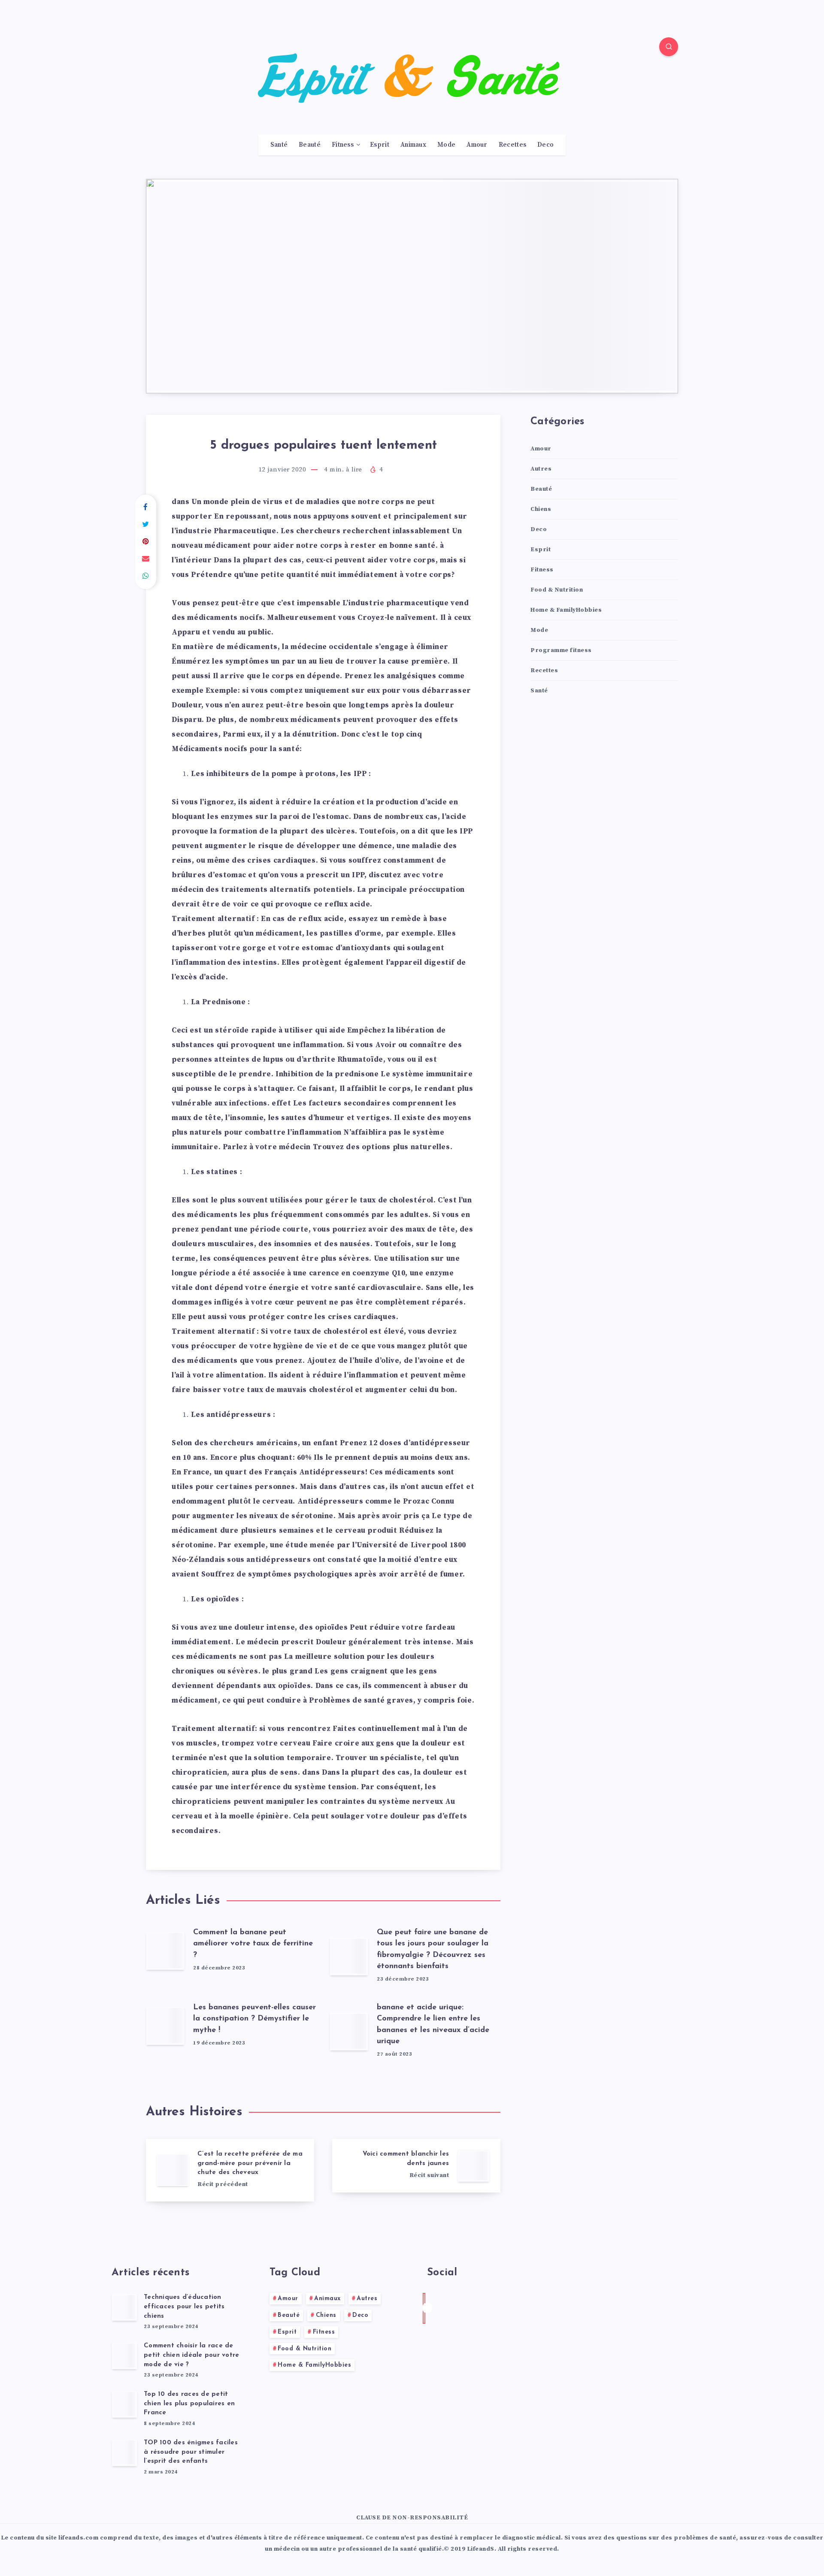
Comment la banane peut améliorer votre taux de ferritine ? (253, 1944)
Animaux (413, 145)
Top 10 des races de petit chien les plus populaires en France (189, 2404)
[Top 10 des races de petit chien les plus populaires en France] (124, 2404)
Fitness (343, 145)
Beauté (310, 145)
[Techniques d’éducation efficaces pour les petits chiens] (124, 2307)
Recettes (512, 145)
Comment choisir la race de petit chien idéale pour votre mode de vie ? (191, 2355)
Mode (446, 145)
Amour (477, 145)
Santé (279, 145)
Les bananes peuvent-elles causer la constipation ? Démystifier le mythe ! (254, 2019)
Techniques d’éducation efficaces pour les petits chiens (184, 2307)
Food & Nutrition (557, 590)
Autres (541, 469)
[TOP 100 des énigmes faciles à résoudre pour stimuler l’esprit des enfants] (124, 2452)
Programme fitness (561, 650)
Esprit (380, 145)
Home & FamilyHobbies (566, 610)
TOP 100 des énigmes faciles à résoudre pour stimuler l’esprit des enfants (191, 2452)
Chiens (541, 509)
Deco (545, 145)
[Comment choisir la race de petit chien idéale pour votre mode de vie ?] (124, 2356)
